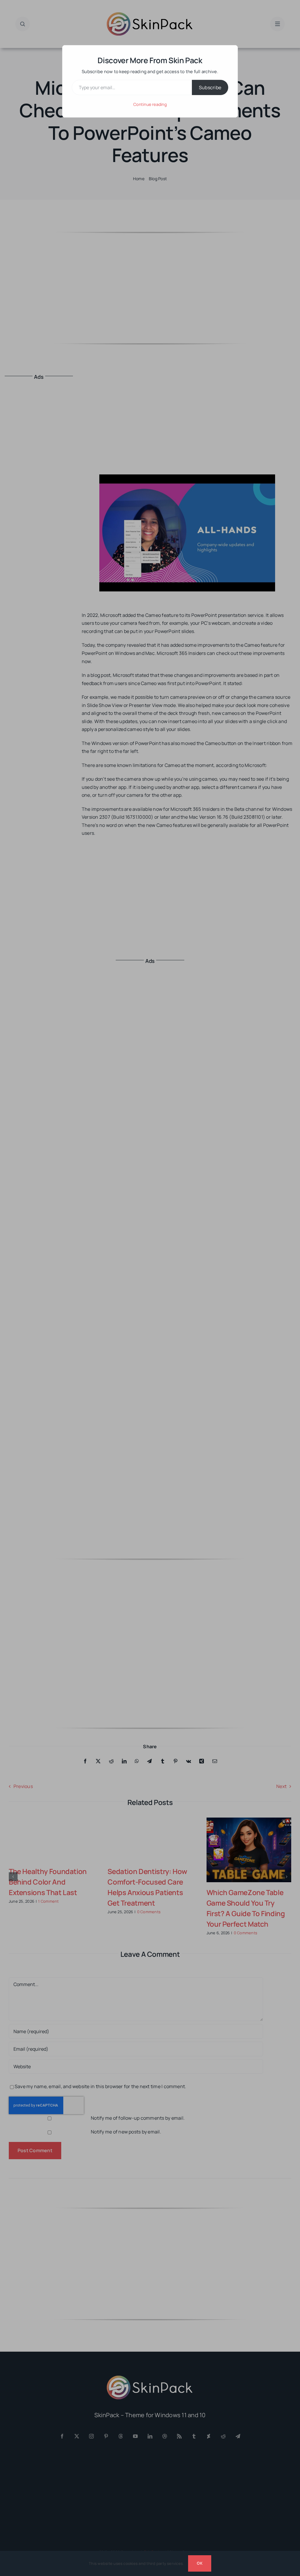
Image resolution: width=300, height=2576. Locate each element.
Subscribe (210, 87)
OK (200, 2563)
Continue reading (150, 104)
